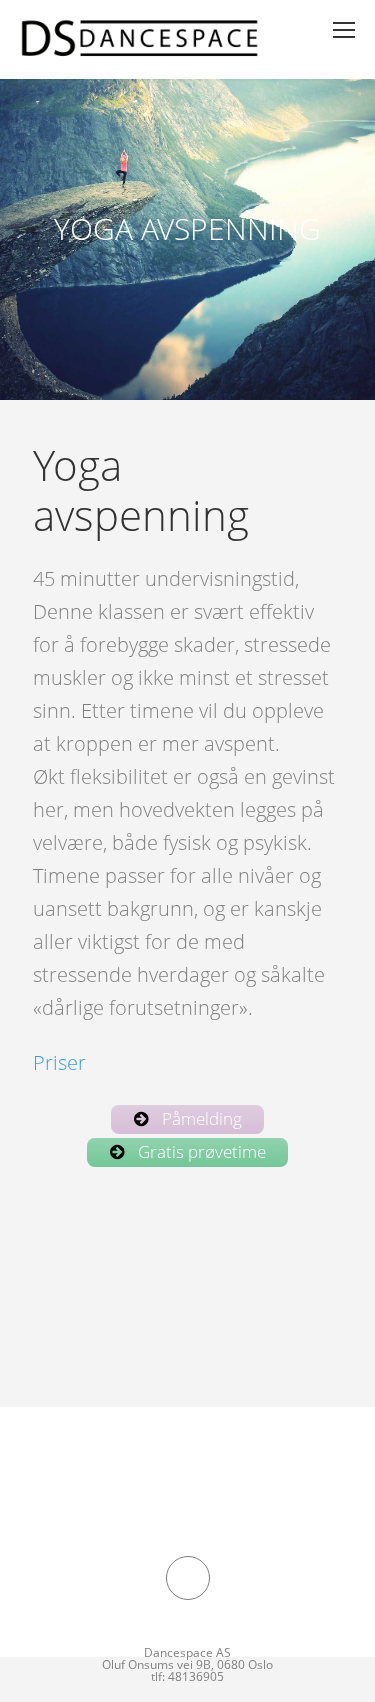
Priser (59, 1062)
